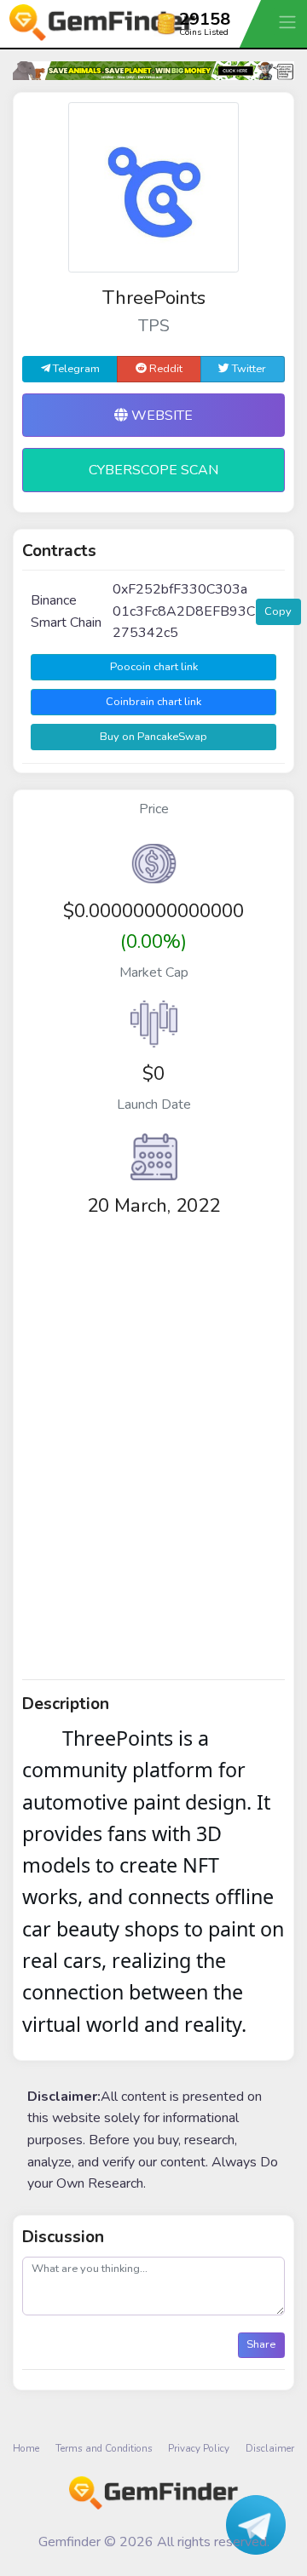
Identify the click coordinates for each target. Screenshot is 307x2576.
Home (26, 2448)
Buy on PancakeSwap (153, 737)
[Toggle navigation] (289, 22)
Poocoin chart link (154, 667)
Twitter (248, 369)
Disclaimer (270, 2448)
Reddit (165, 369)
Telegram (75, 369)
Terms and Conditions (104, 2448)
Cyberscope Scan (153, 470)
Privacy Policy (199, 2448)
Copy (278, 611)
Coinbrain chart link (153, 702)
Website (160, 416)
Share (261, 2344)
